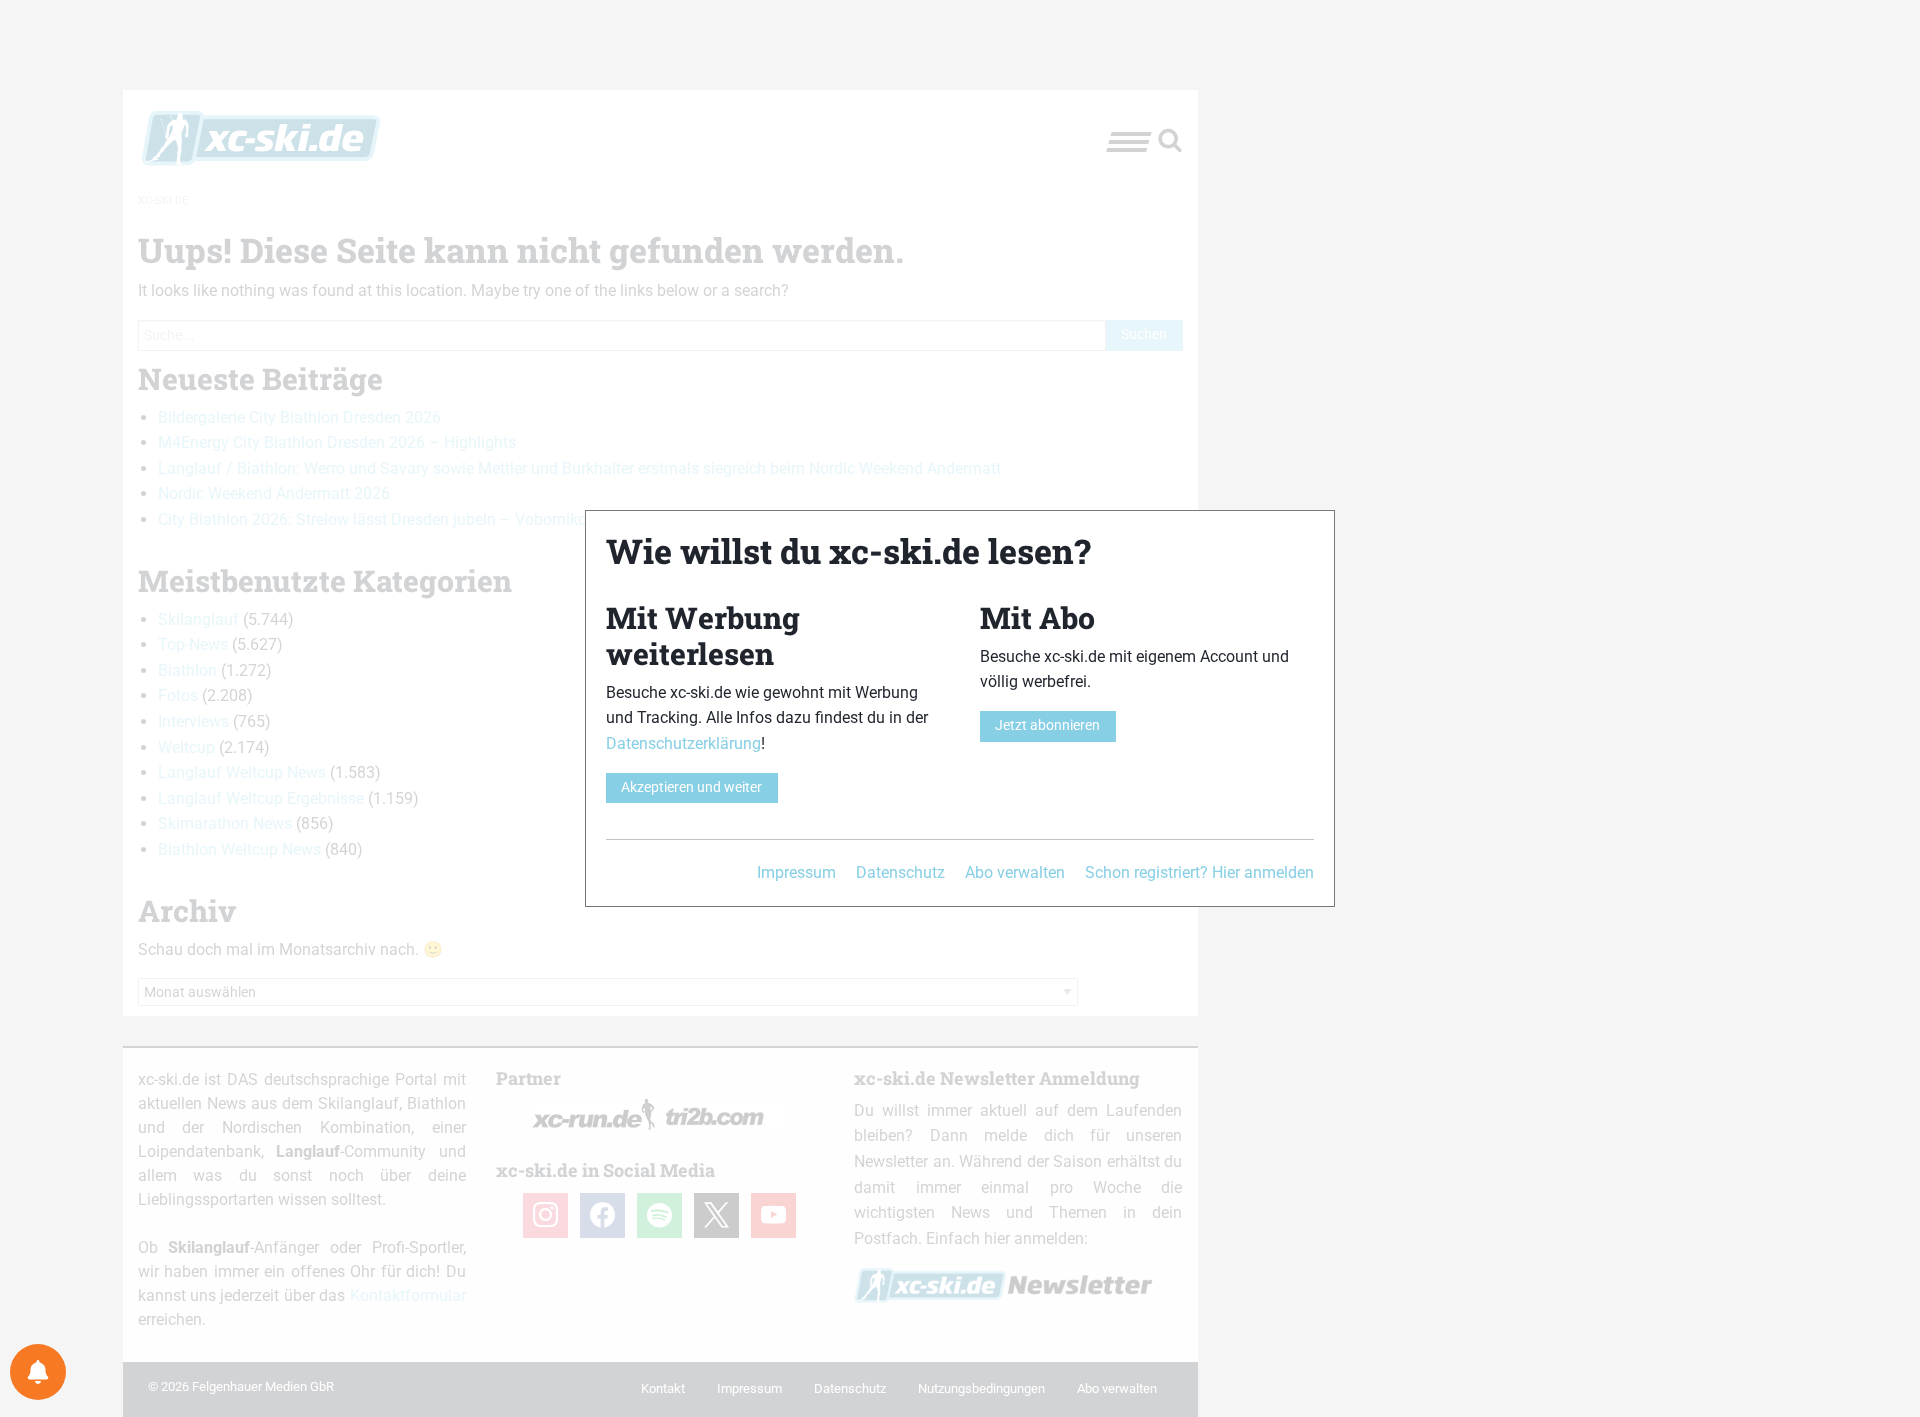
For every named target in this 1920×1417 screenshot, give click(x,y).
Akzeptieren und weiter (691, 787)
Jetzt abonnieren (1047, 725)
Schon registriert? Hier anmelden (1199, 872)
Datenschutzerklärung (683, 743)
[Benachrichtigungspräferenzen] (38, 1372)
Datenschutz (900, 872)
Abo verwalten (1015, 872)
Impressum (796, 872)
